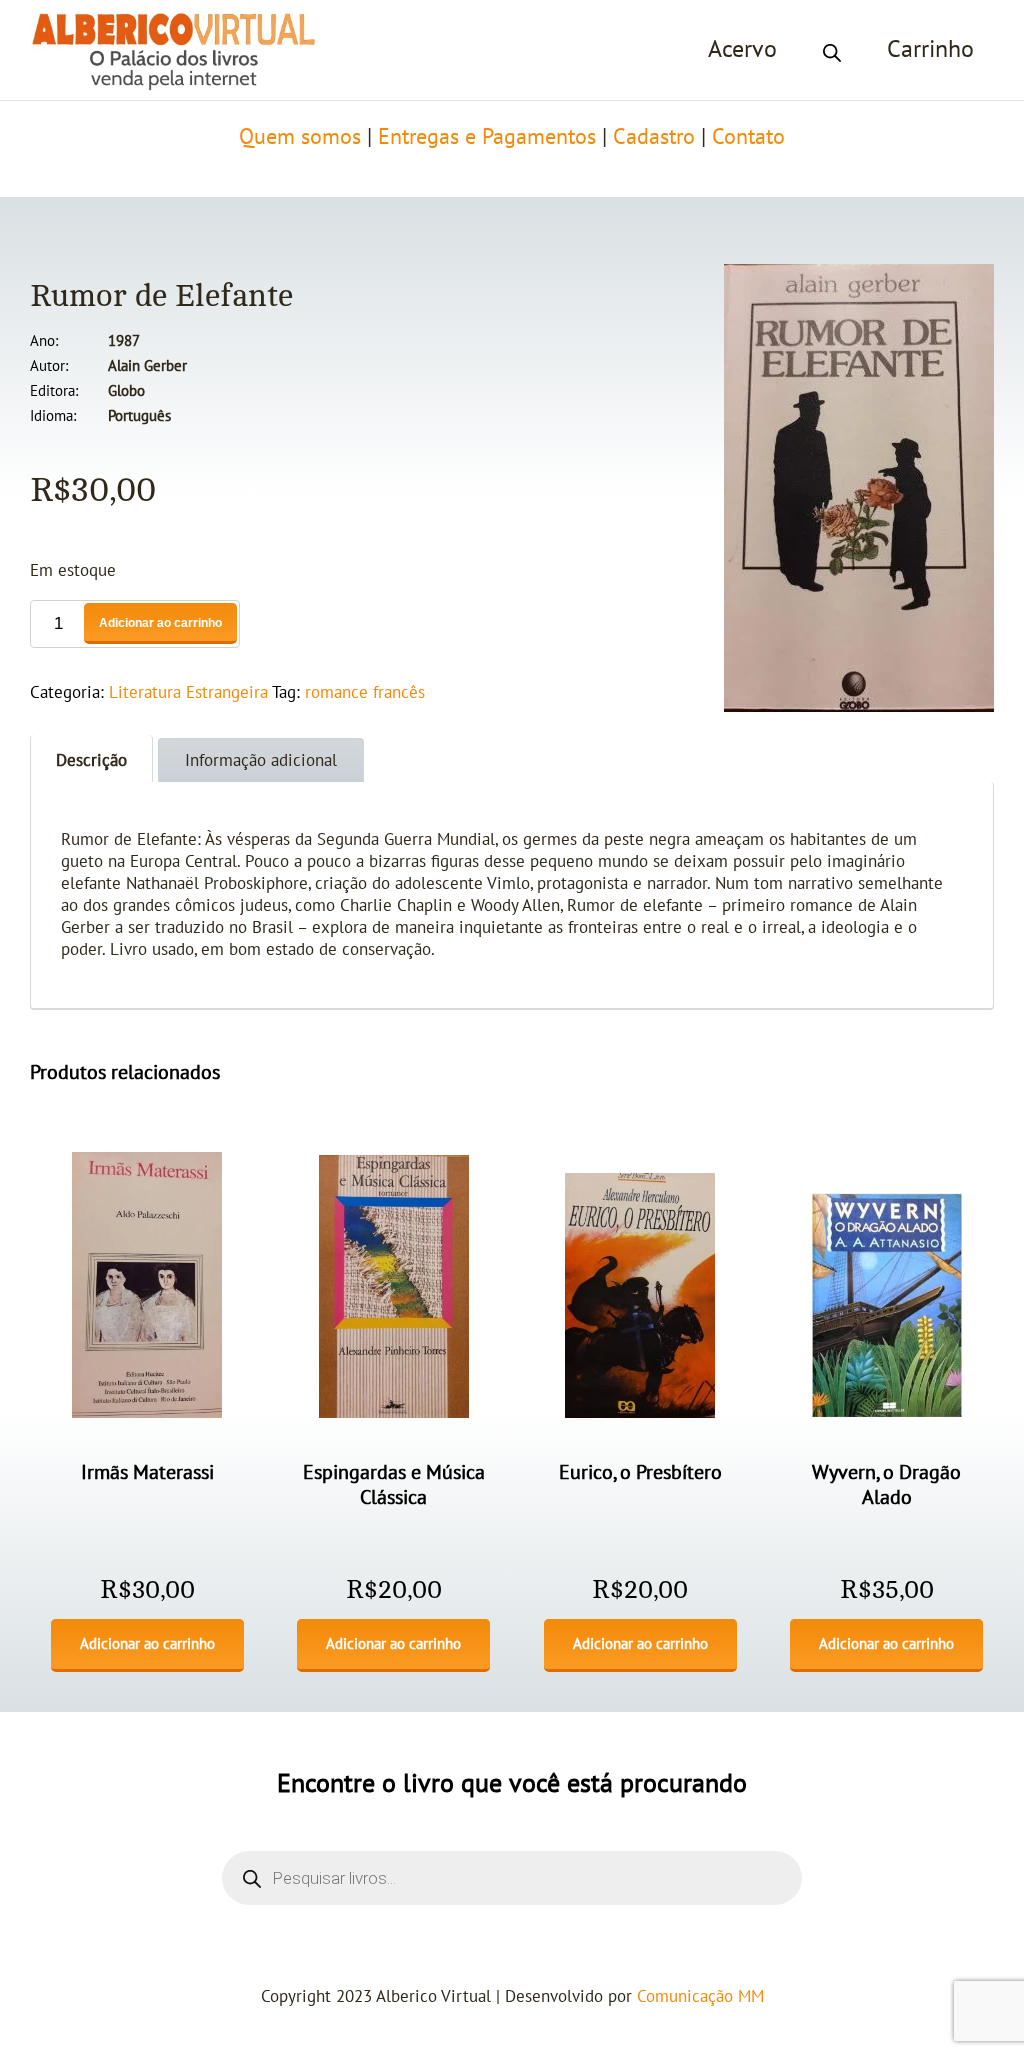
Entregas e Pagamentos (487, 137)
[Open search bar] (832, 50)
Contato (748, 137)
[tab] (91, 758)
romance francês (365, 693)
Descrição (91, 761)
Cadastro (654, 137)
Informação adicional (261, 761)
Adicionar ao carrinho (160, 623)
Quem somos (300, 137)
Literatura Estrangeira (188, 693)
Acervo (742, 49)
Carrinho (930, 49)
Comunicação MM (700, 1997)
